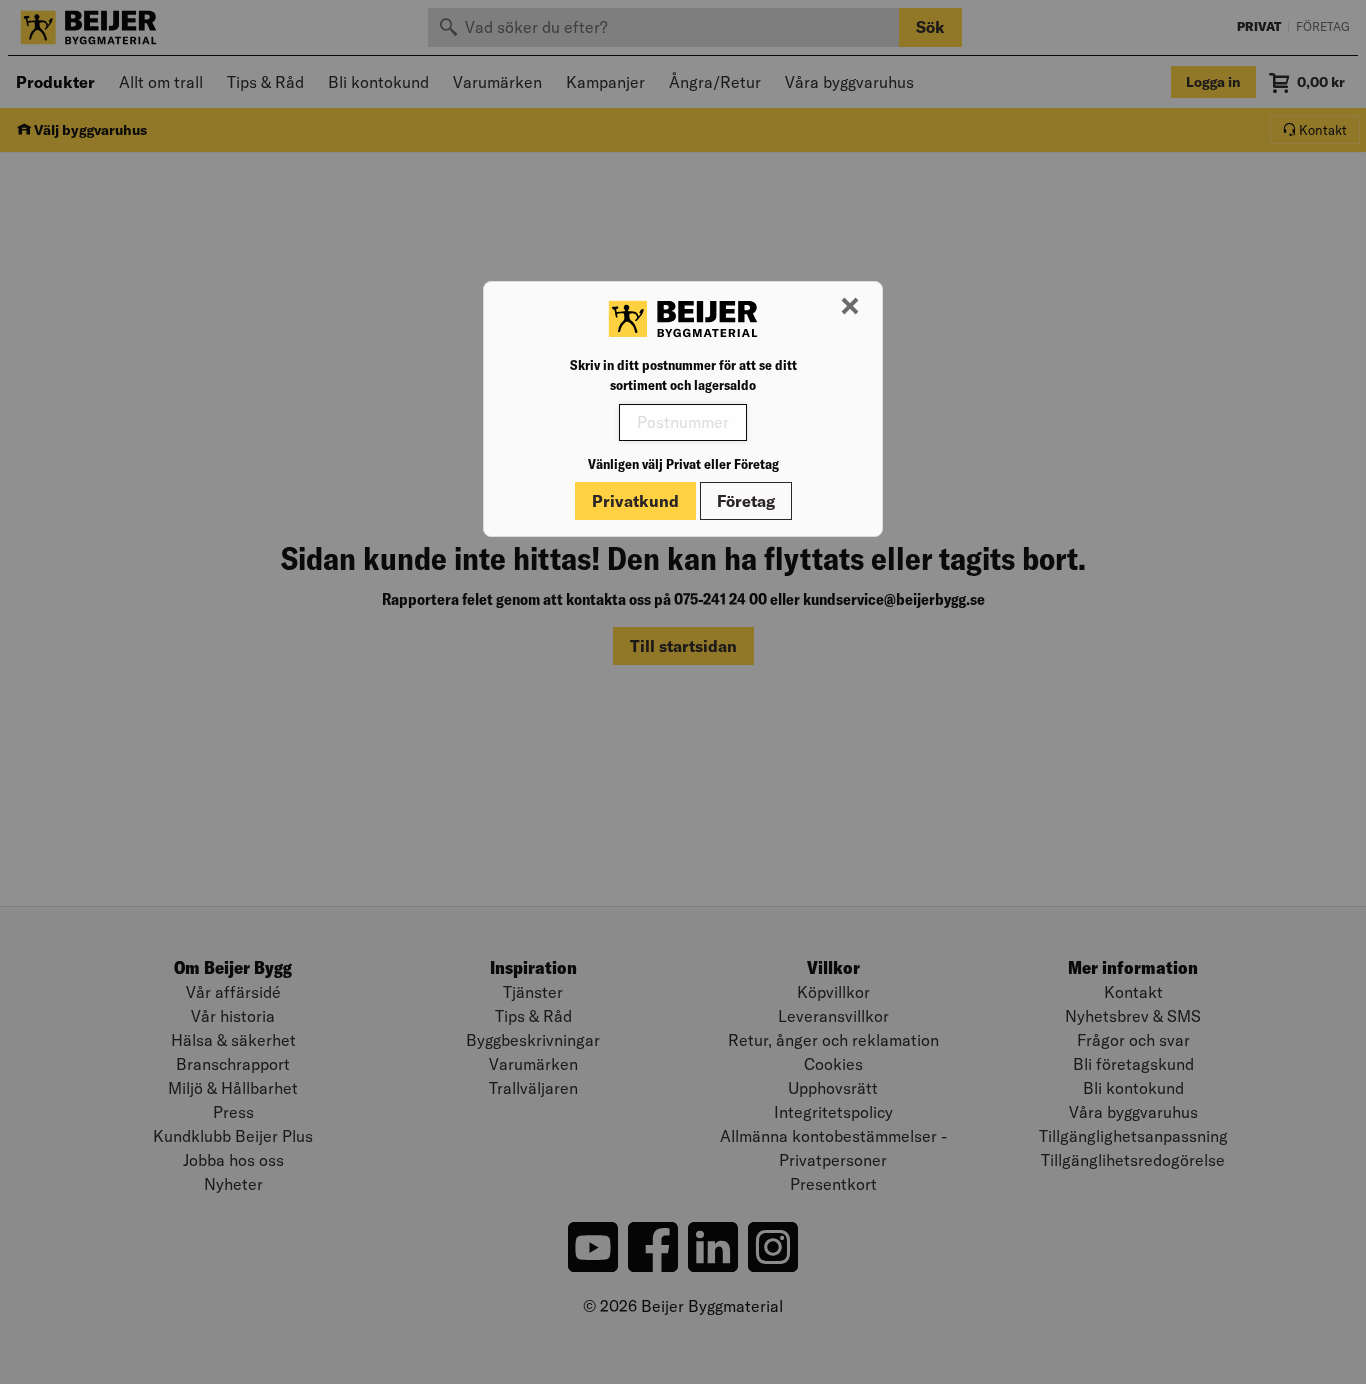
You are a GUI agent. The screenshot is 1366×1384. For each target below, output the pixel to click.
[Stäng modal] (850, 307)
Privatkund (635, 501)
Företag (746, 501)
